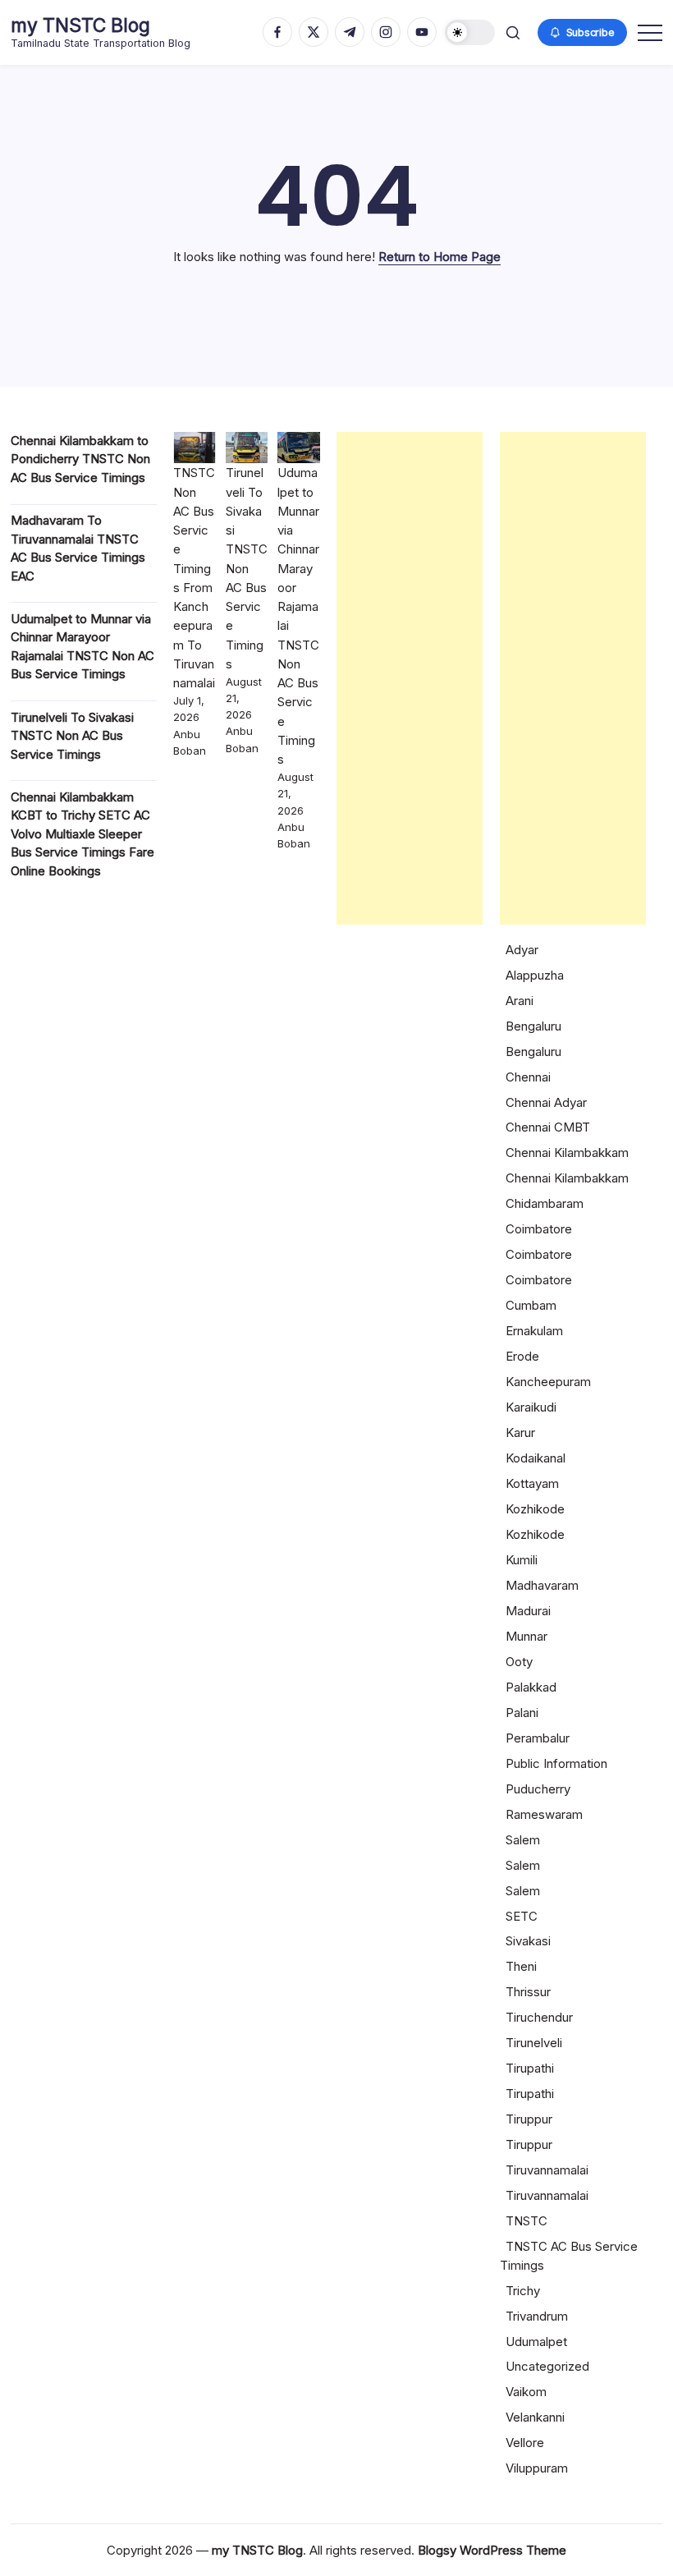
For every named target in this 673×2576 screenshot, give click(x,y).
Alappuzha (535, 975)
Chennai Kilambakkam (567, 1153)
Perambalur (538, 1738)
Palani (522, 1713)
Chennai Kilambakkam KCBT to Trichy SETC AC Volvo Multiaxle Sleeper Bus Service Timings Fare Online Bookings (82, 834)
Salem (523, 1840)
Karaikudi (531, 1407)
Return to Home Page (440, 257)
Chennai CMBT (548, 1127)
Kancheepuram (548, 1382)
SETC (522, 1916)
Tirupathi (530, 2068)
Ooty (519, 1662)
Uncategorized (547, 2366)
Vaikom (526, 2392)
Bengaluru (533, 1026)
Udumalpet (536, 2342)
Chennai (528, 1077)
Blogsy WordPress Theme (492, 2550)
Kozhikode (535, 1509)
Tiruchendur (539, 2017)
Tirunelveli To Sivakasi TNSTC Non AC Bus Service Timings (72, 736)
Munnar (526, 1636)
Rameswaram (544, 1814)
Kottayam (532, 1483)
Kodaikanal (536, 1458)
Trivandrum (537, 2316)
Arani (520, 1001)
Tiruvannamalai (547, 2170)
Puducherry (538, 1789)
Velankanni (535, 2417)
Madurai (528, 1611)
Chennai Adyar (546, 1102)
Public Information (556, 1763)
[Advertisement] (410, 678)
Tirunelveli (534, 2043)
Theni (521, 1966)
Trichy (523, 2291)
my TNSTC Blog (80, 25)
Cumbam (531, 1305)
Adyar (522, 950)
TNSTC (526, 2221)
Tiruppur (529, 2119)
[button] (470, 32)
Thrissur (528, 1992)
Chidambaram (545, 1203)
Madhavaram (542, 1585)
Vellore (525, 2443)
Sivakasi (528, 1941)
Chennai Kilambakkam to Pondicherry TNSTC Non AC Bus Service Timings (80, 459)
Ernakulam (534, 1331)
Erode (522, 1356)
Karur (520, 1433)
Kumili (522, 1560)
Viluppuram (537, 2468)
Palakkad (531, 1687)
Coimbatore (539, 1229)
